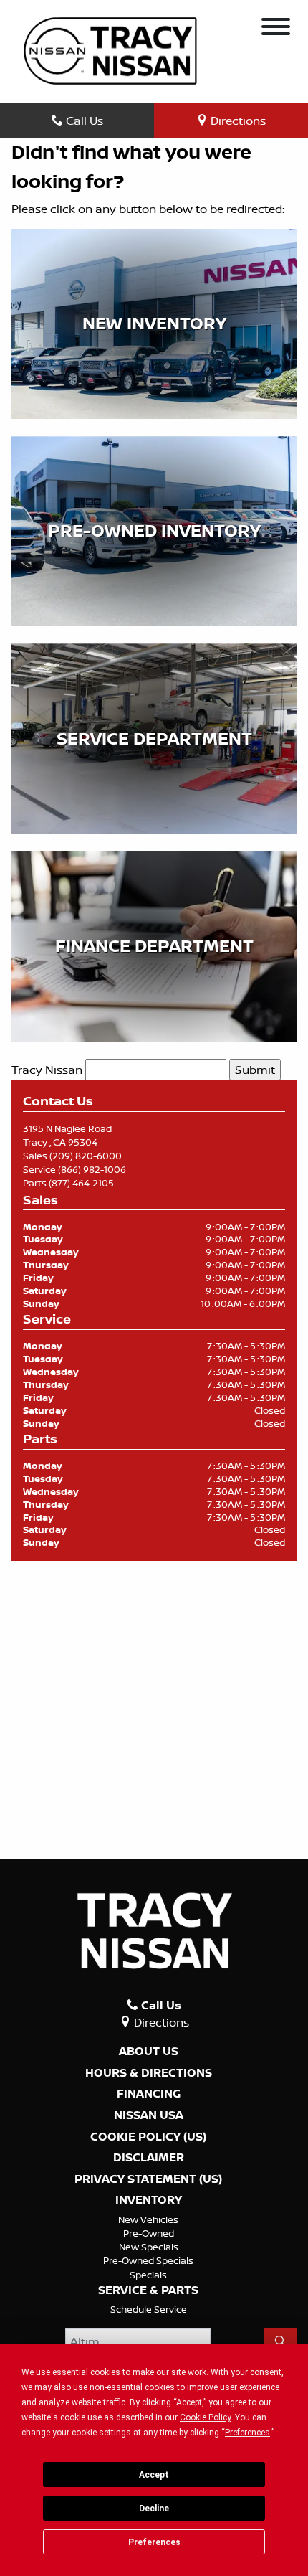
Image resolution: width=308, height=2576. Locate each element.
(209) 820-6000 (86, 1156)
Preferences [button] (247, 2433)
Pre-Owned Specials (148, 2260)
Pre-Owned (149, 2233)
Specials (148, 2275)
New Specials (149, 2247)
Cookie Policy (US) (148, 2137)
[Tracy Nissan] (110, 49)
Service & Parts (148, 2290)
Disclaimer (149, 2158)
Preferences (154, 2542)
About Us (149, 2052)
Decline (154, 2509)
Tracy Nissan (47, 1070)
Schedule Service (149, 2309)
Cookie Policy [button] (205, 2417)
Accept (154, 2475)
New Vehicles (148, 2219)
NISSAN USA (149, 2115)
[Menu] (276, 29)
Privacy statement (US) (148, 2179)
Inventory (149, 2200)
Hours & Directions (149, 2073)
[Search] (280, 2341)
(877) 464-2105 (81, 1183)
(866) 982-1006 (92, 1169)
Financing (149, 2094)
